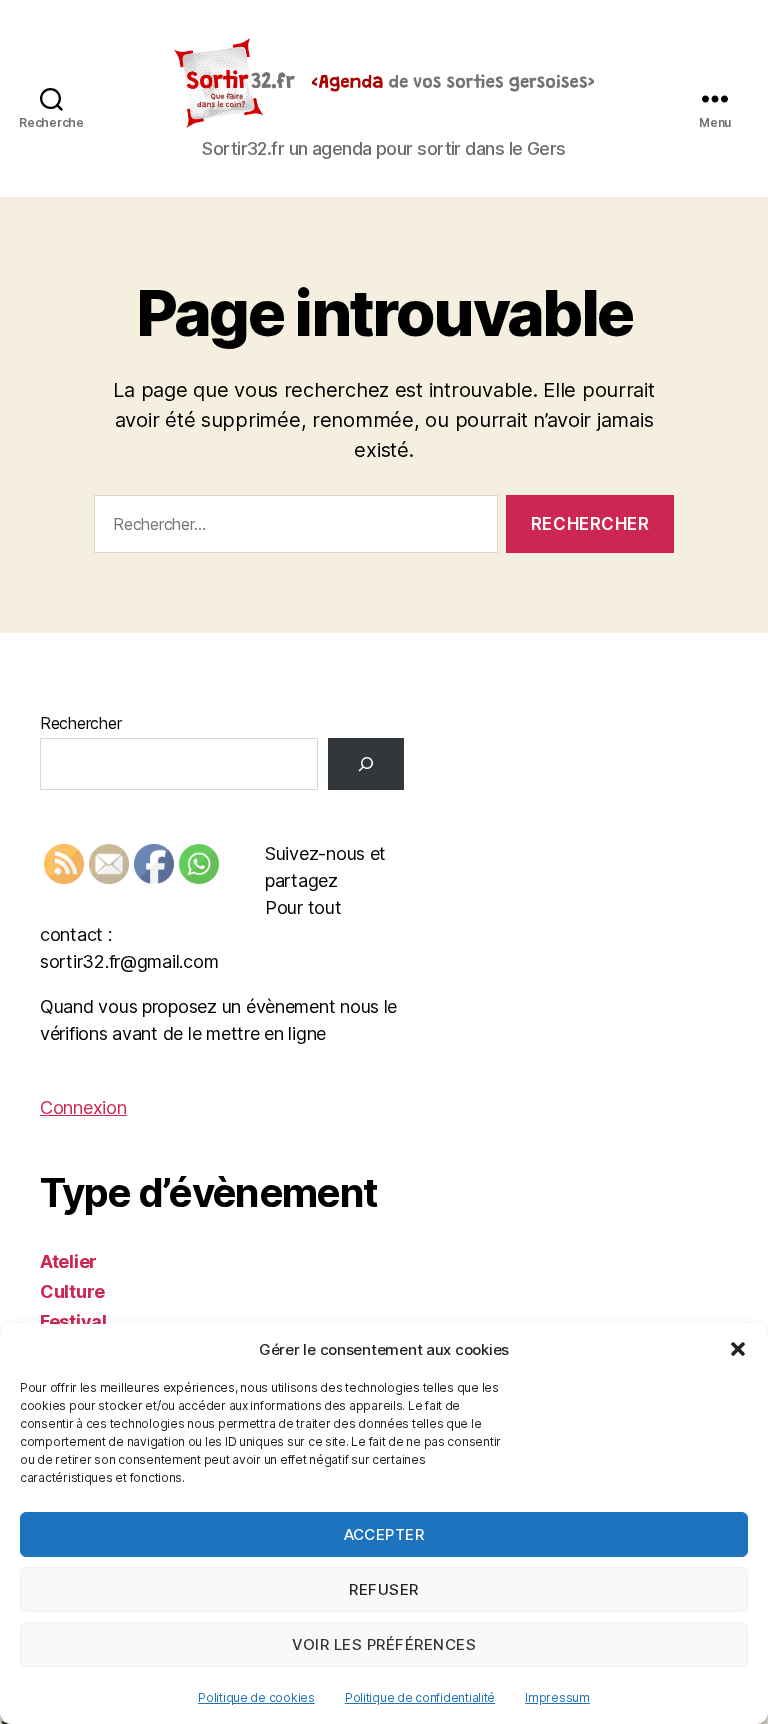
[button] (738, 1349)
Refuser (384, 1589)
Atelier (68, 1261)
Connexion (83, 1107)
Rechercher (80, 723)
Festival (73, 1321)
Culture (72, 1291)
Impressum (557, 1697)
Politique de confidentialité (420, 1697)
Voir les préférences (384, 1644)
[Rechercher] (366, 764)
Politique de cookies (256, 1697)
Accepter (384, 1534)
